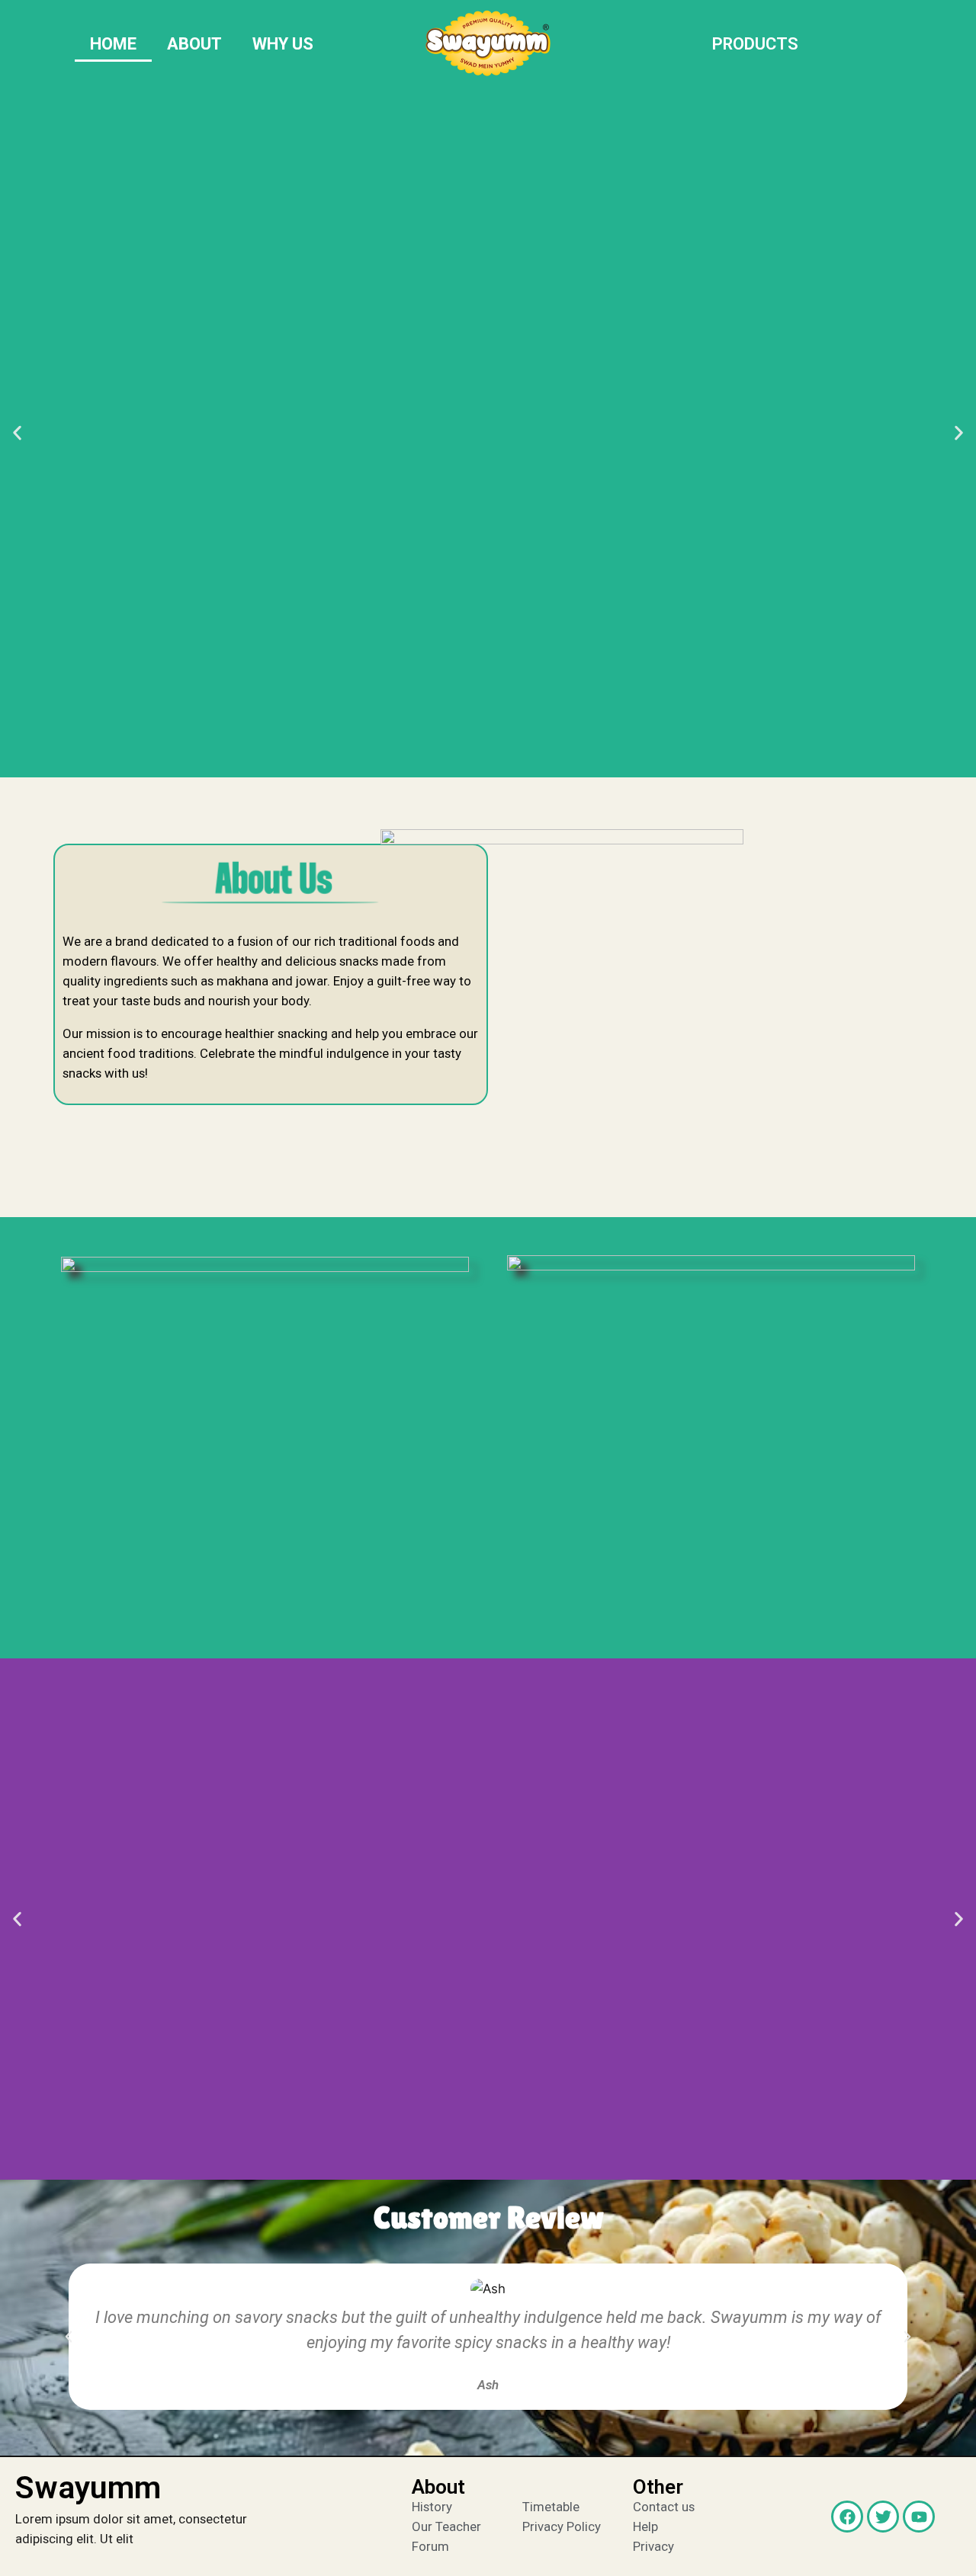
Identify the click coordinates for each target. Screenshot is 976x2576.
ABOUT (194, 44)
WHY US (283, 44)
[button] (17, 433)
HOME (113, 44)
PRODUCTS (755, 44)
